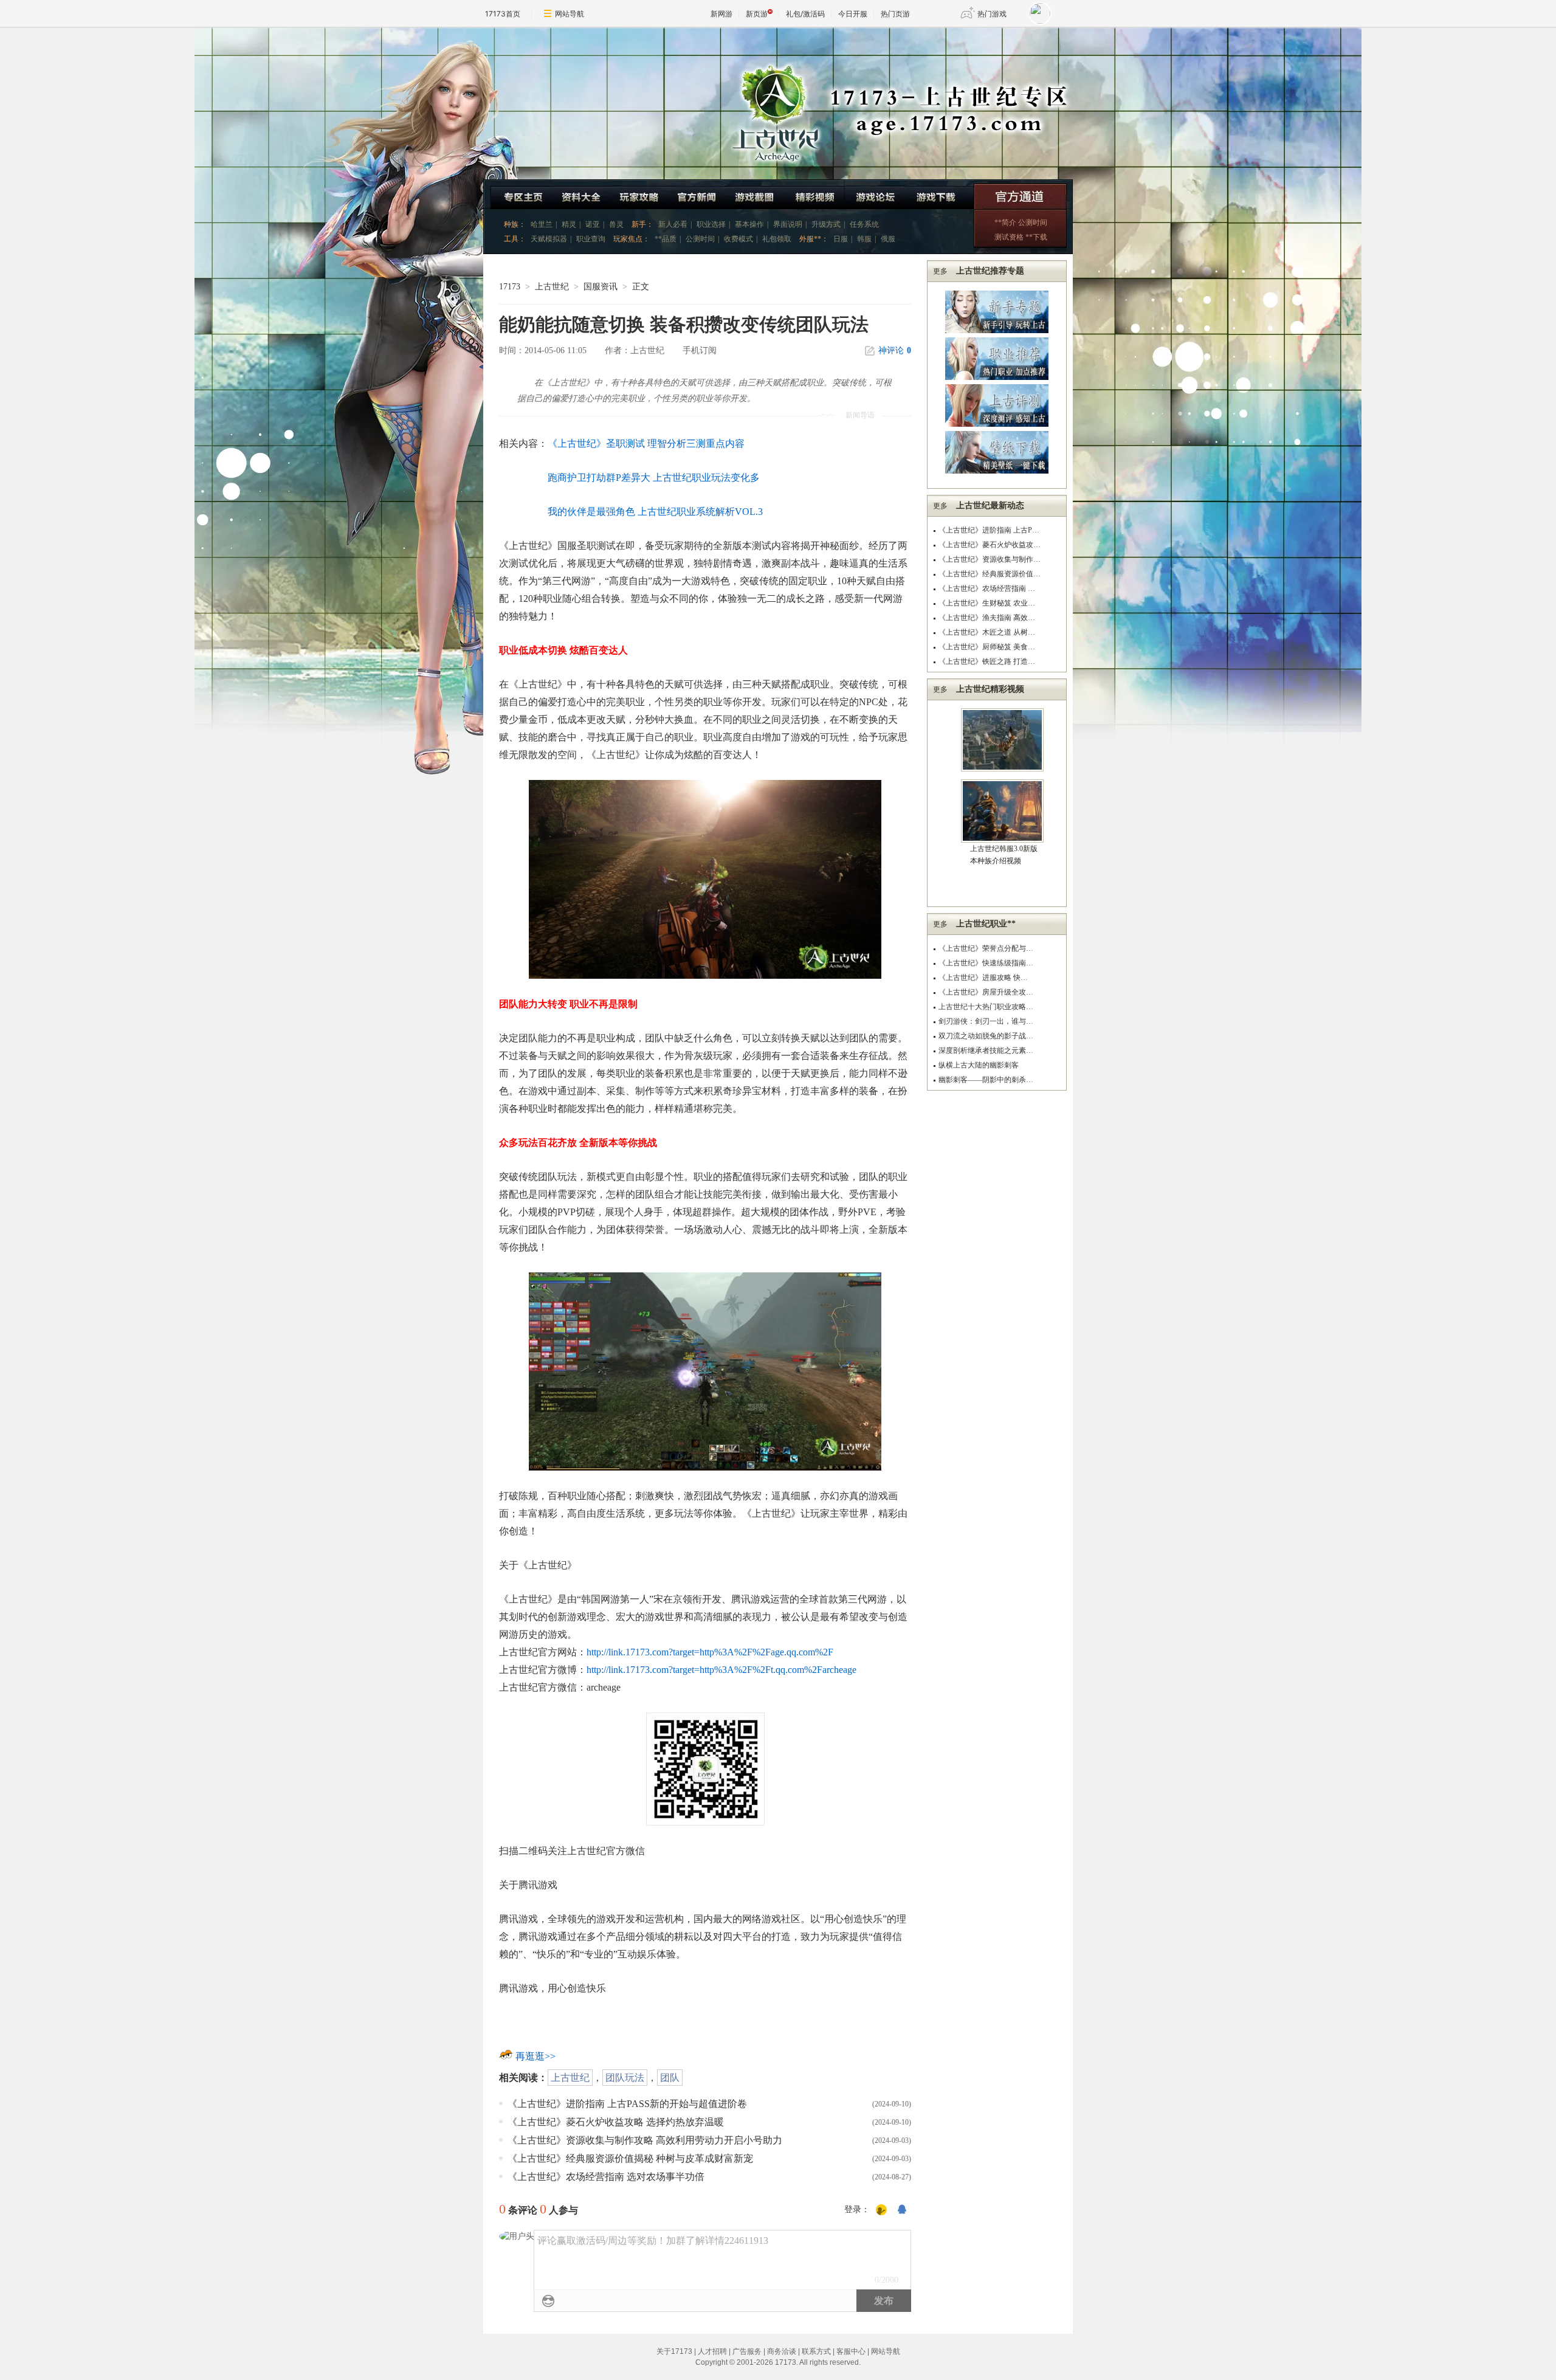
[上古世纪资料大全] (583, 194)
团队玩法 (625, 2078)
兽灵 (616, 224)
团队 (670, 2078)
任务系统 (864, 224)
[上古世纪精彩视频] (813, 194)
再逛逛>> (535, 2056)
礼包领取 (777, 239)
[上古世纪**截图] (752, 194)
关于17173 (674, 2351)
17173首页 (503, 14)
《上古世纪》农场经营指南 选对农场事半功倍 (606, 2177)
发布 (884, 2301)
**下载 (1036, 237)
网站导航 (570, 14)
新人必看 (673, 224)
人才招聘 (712, 2351)
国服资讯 (601, 287)
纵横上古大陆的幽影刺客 (979, 1065)
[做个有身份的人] (881, 2210)
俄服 (888, 239)
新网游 (721, 14)
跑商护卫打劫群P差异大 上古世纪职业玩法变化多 (654, 478)
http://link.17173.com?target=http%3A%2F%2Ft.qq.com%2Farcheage (721, 1670)
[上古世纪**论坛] (875, 194)
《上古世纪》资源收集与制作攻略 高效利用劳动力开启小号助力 (645, 2140)
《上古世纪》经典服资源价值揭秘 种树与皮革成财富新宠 (630, 2158)
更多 (940, 271)
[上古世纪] (398, 103)
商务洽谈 (782, 2351)
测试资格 (1009, 237)
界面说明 (788, 224)
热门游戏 (992, 14)
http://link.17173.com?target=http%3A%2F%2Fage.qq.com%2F (710, 1652)
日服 (841, 239)
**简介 (1005, 222)
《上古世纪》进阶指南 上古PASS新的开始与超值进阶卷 (627, 2104)
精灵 (569, 224)
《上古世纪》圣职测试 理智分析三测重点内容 (646, 443)
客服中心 (851, 2351)
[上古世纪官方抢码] (1023, 194)
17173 (510, 287)
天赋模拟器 (549, 239)
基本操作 (749, 224)
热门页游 (895, 14)
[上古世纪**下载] (939, 194)
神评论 (895, 350)
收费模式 (738, 239)
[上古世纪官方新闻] (695, 194)
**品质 (666, 239)
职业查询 (591, 239)
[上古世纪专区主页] (518, 194)
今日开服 (853, 14)
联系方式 (816, 2351)
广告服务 (747, 2351)
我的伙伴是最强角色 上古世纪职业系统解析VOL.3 (655, 512)
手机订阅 (700, 350)
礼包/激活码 (805, 14)
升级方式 (826, 224)
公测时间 (700, 239)
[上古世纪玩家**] (639, 194)
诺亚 (593, 224)
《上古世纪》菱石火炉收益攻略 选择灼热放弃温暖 (616, 2122)
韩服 (864, 239)
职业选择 (711, 224)
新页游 (757, 14)
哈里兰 (542, 224)
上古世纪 (552, 287)
